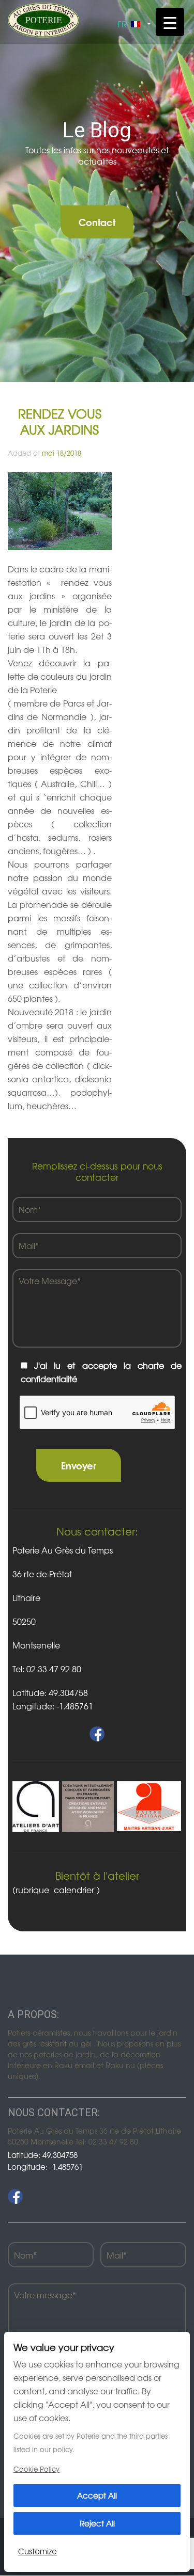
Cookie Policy (36, 2469)
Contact (97, 222)
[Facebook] (15, 2196)
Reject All (97, 2523)
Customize (38, 2551)
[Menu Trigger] (170, 22)
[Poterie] (43, 19)
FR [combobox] (122, 24)
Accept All (97, 2495)
